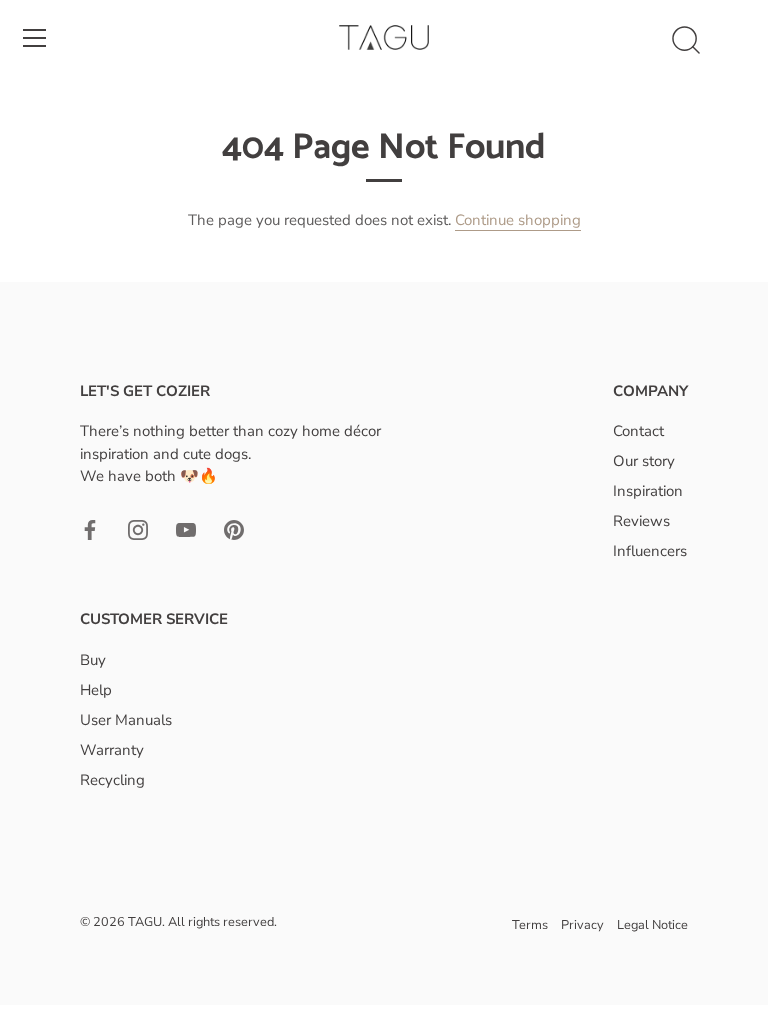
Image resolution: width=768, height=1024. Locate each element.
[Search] (686, 41)
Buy (93, 660)
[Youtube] (186, 529)
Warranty (112, 750)
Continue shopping (518, 220)
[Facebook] (90, 529)
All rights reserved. (222, 922)
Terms (530, 925)
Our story (644, 461)
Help (96, 690)
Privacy (582, 925)
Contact (638, 431)
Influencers (650, 551)
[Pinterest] (234, 529)
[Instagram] (138, 529)
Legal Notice (652, 925)
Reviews (641, 521)
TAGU (145, 922)
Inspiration (648, 491)
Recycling (112, 780)
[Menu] (35, 38)
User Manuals (126, 720)
